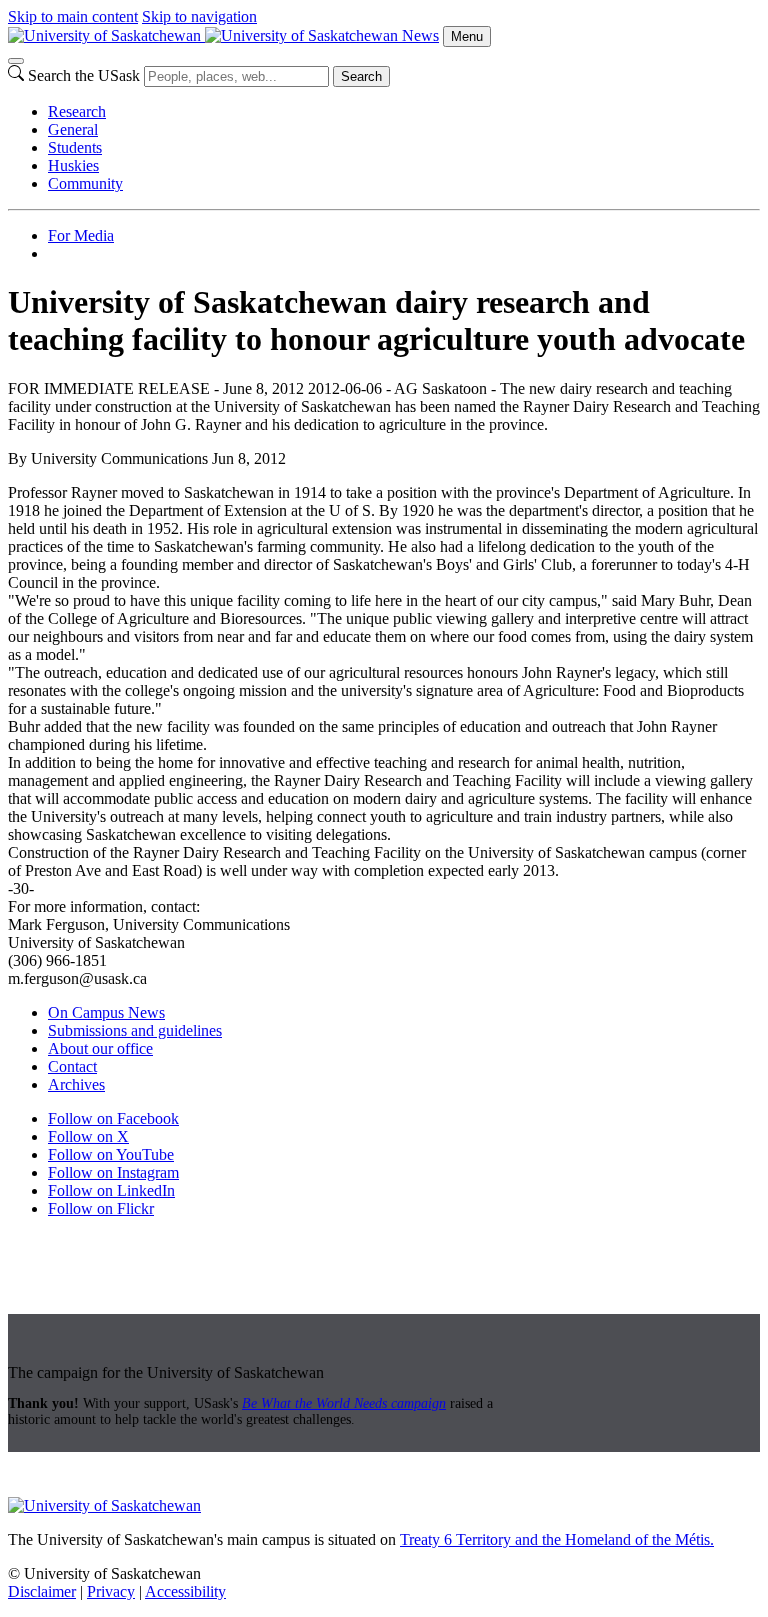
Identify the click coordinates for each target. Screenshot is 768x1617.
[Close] (16, 61)
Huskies (73, 165)
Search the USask (84, 75)
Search (361, 76)
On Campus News (106, 1012)
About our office (100, 1048)
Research (77, 111)
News (420, 35)
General (73, 129)
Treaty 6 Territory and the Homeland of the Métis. (557, 1539)
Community (85, 183)
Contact (72, 1066)
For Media (81, 235)
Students (75, 147)
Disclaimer (42, 1591)
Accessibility (185, 1591)
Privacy (111, 1591)
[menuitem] (404, 112)
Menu (467, 36)
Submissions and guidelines (135, 1030)
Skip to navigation (199, 16)
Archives (76, 1084)
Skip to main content (73, 16)
